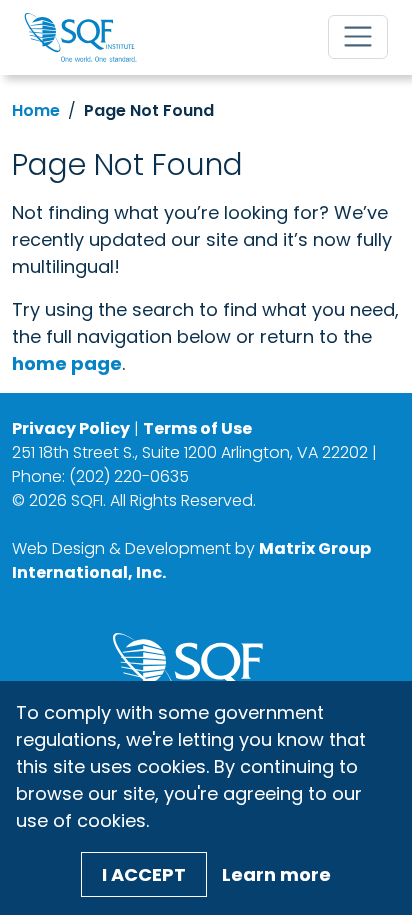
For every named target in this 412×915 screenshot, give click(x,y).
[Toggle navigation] (358, 37)
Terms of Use (197, 428)
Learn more (276, 874)
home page (67, 363)
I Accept (144, 874)
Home (36, 110)
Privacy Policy (71, 428)
